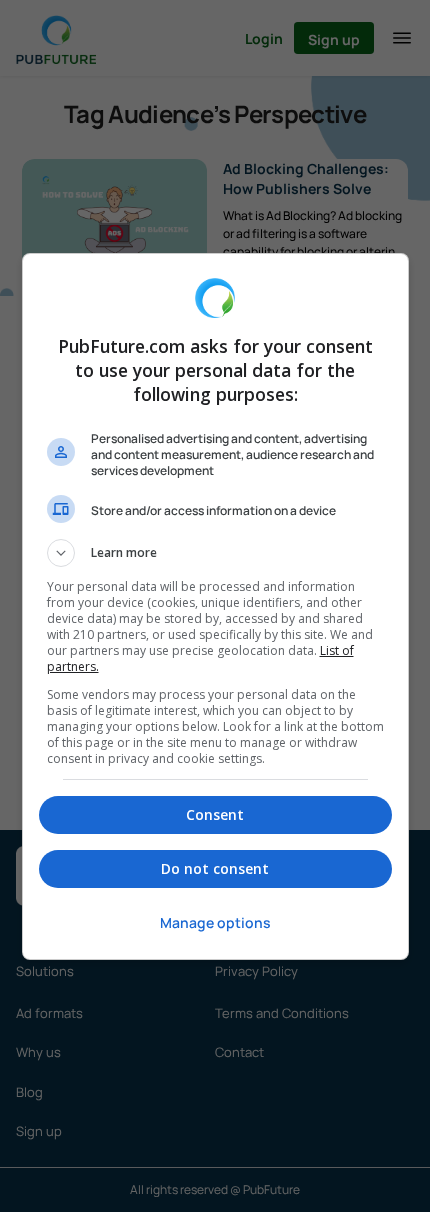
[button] (215, 553)
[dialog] (215, 606)
